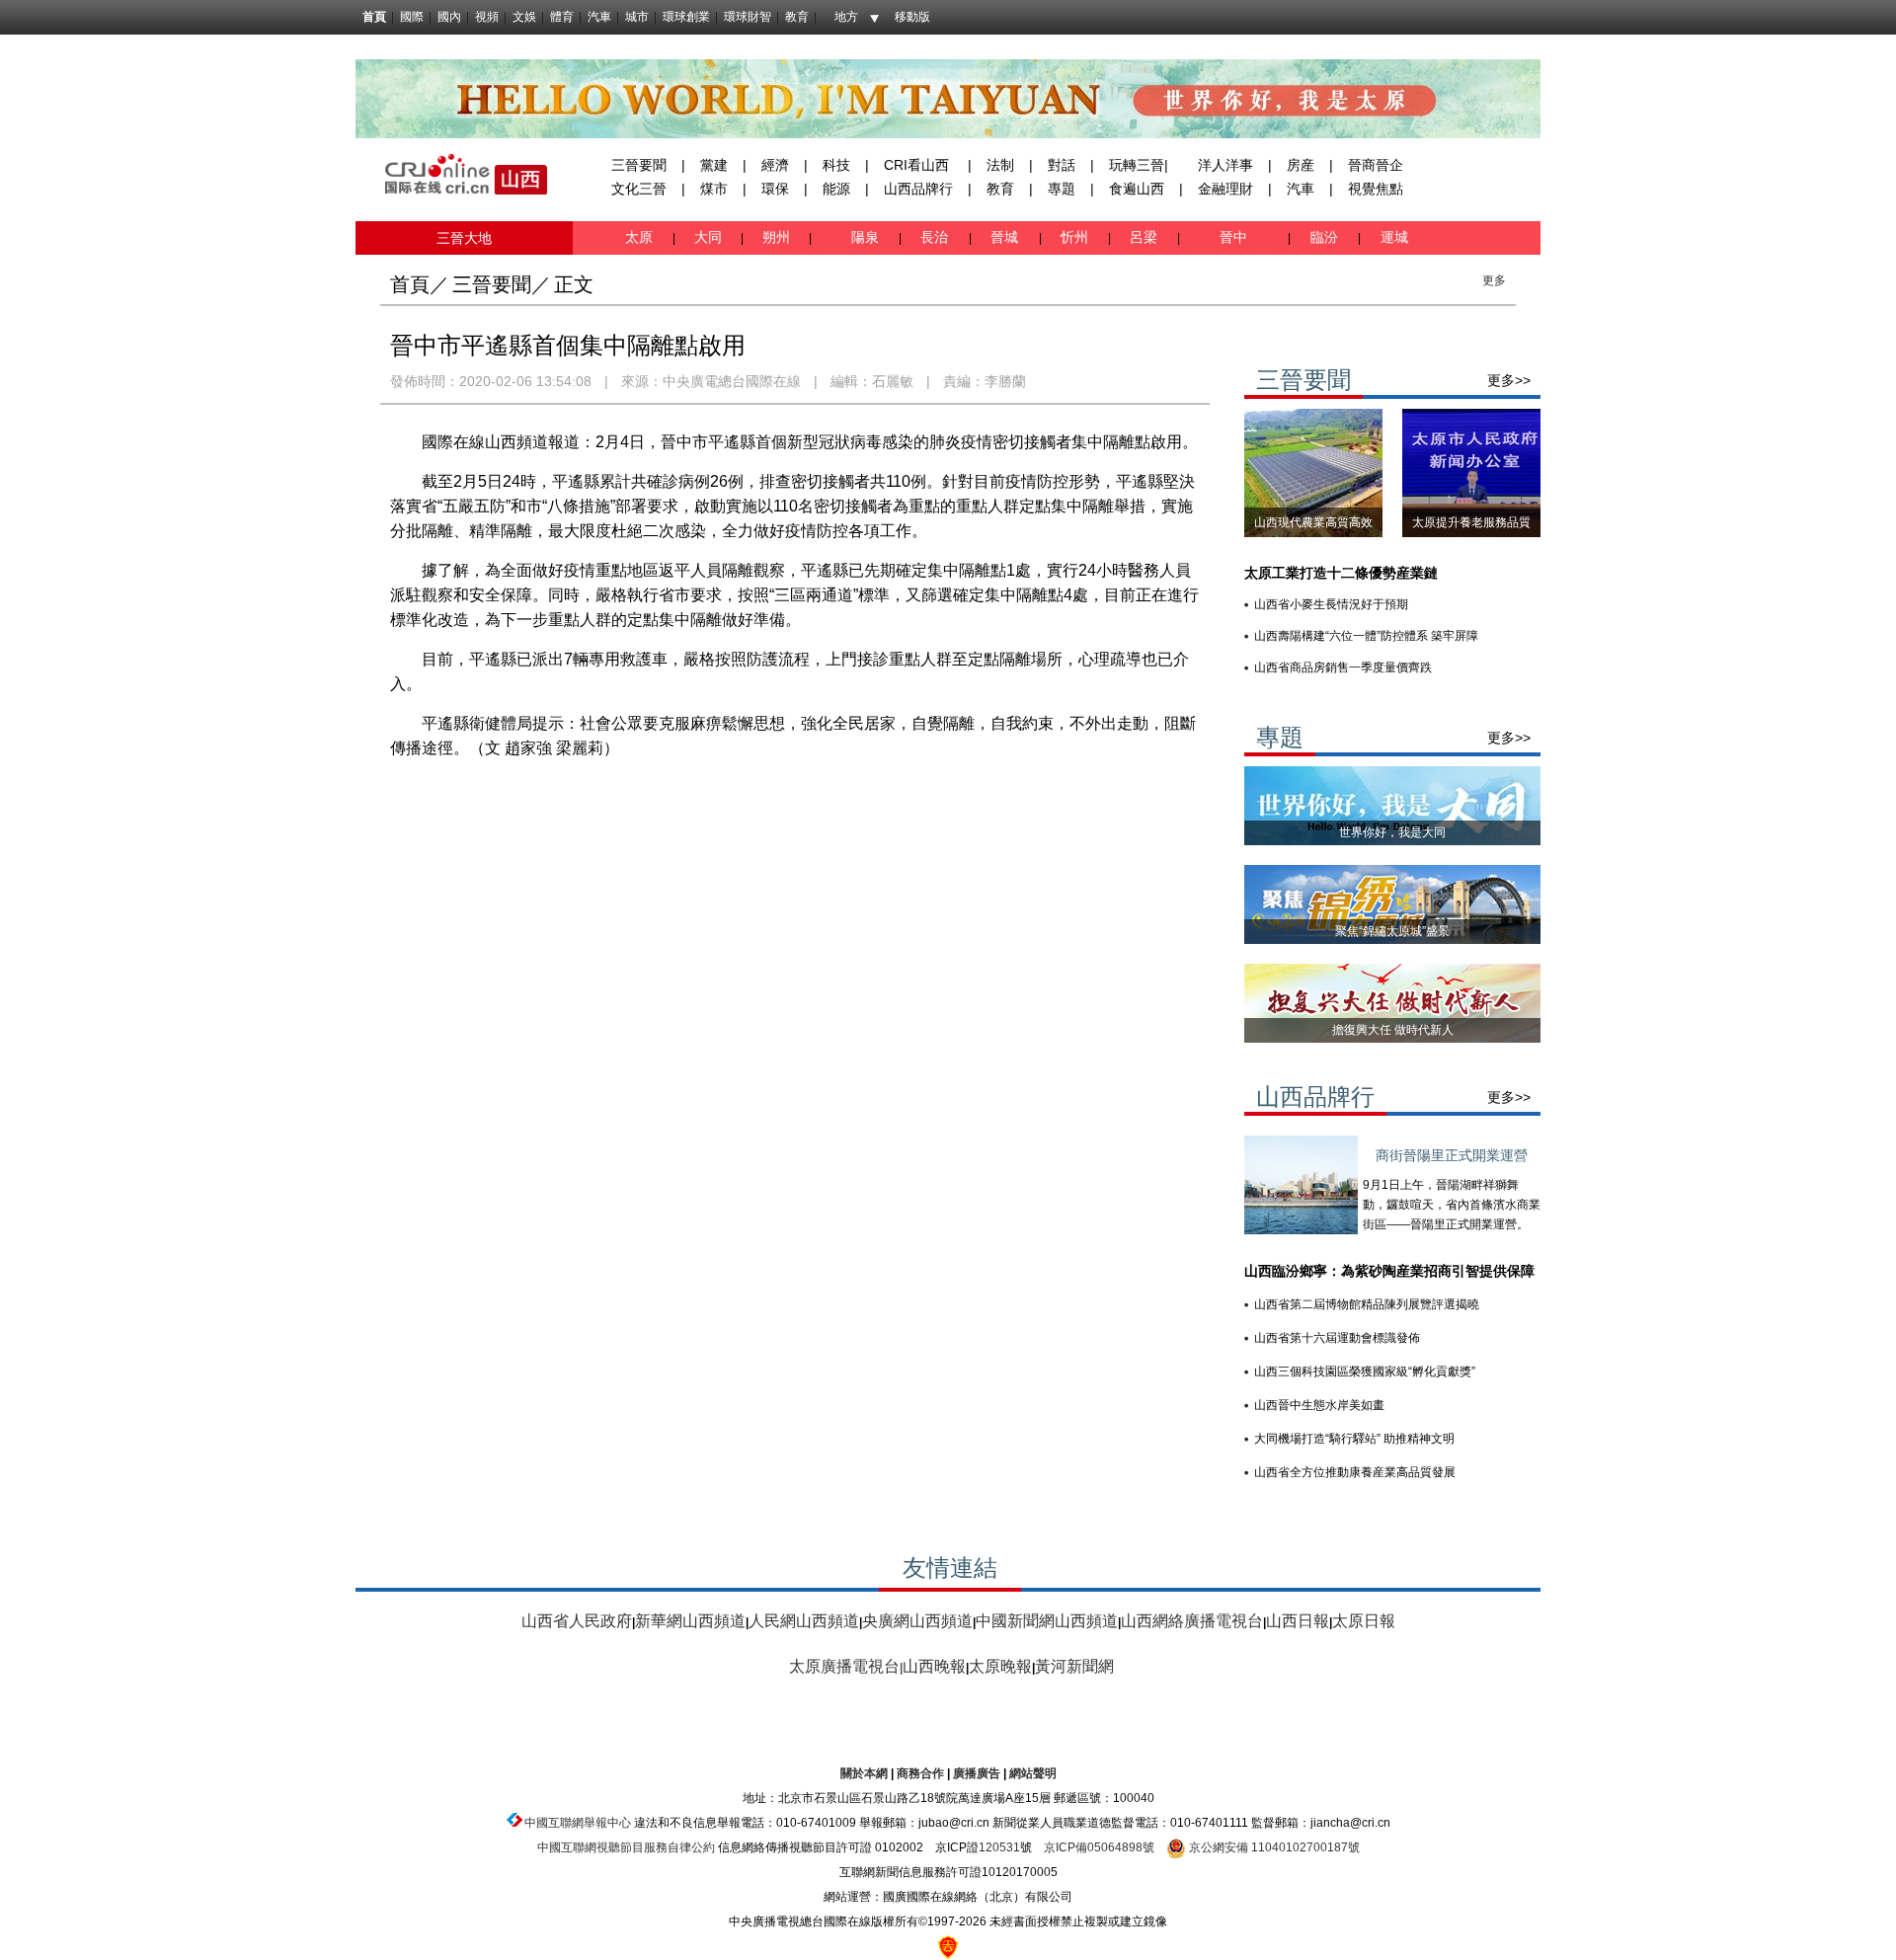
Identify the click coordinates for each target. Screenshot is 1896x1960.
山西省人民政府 (577, 1621)
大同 (708, 237)
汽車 (599, 17)
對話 (1062, 165)
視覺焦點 (1376, 189)
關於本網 (864, 1773)
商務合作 (920, 1773)
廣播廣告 (977, 1773)
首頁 (374, 17)
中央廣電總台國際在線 (732, 381)
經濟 (775, 165)
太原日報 (1364, 1621)
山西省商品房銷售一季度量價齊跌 (1343, 667)
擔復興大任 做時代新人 (1393, 1030)
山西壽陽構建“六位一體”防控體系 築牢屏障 (1366, 636)
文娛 (524, 17)
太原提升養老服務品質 (1471, 522)
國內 (449, 17)
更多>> (1509, 380)
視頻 (487, 17)
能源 (836, 189)
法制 (1000, 165)
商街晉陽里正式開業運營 (1452, 1155)
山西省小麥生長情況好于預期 (1331, 604)
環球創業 (686, 17)
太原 (641, 237)
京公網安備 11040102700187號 (1273, 1847)
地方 (846, 17)
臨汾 (1324, 237)
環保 (775, 189)
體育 (562, 17)
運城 (1392, 237)
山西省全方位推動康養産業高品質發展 (1355, 1472)
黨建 (714, 165)
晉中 (1235, 237)
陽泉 (867, 237)
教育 (797, 17)
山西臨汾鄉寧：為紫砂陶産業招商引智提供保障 (1389, 1271)
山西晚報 (934, 1666)
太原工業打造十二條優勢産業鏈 (1341, 573)
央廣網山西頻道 (917, 1621)
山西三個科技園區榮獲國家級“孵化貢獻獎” (1365, 1372)
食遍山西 (1137, 189)
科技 (836, 165)
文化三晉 (639, 189)
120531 (999, 1847)
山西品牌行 (918, 189)
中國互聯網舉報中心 (578, 1823)
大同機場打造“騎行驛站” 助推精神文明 (1354, 1439)
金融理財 (1225, 189)
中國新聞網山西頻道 (1047, 1621)
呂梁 (1145, 237)
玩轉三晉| (1139, 165)
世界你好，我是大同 (1392, 832)
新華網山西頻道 (690, 1621)
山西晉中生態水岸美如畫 (1319, 1405)
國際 (412, 17)
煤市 (714, 189)
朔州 (776, 237)
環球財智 (748, 17)
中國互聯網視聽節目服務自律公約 (626, 1847)
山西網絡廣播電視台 (1192, 1621)
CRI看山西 (916, 165)
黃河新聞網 (1074, 1666)
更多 (1494, 280)
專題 (1062, 189)
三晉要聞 (639, 165)
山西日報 (1298, 1621)
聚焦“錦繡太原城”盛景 (1392, 931)
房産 (1301, 165)
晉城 (1008, 237)
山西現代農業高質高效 (1313, 522)
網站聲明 (1033, 1773)
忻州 (1076, 237)
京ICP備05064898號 (1099, 1847)
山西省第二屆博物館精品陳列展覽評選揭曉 (1367, 1304)
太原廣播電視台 (844, 1666)
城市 (637, 17)
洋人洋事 (1225, 165)
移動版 (912, 17)
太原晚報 (1000, 1666)
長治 (938, 237)
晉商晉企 (1376, 165)
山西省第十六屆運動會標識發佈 (1337, 1338)
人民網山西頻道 (804, 1621)
